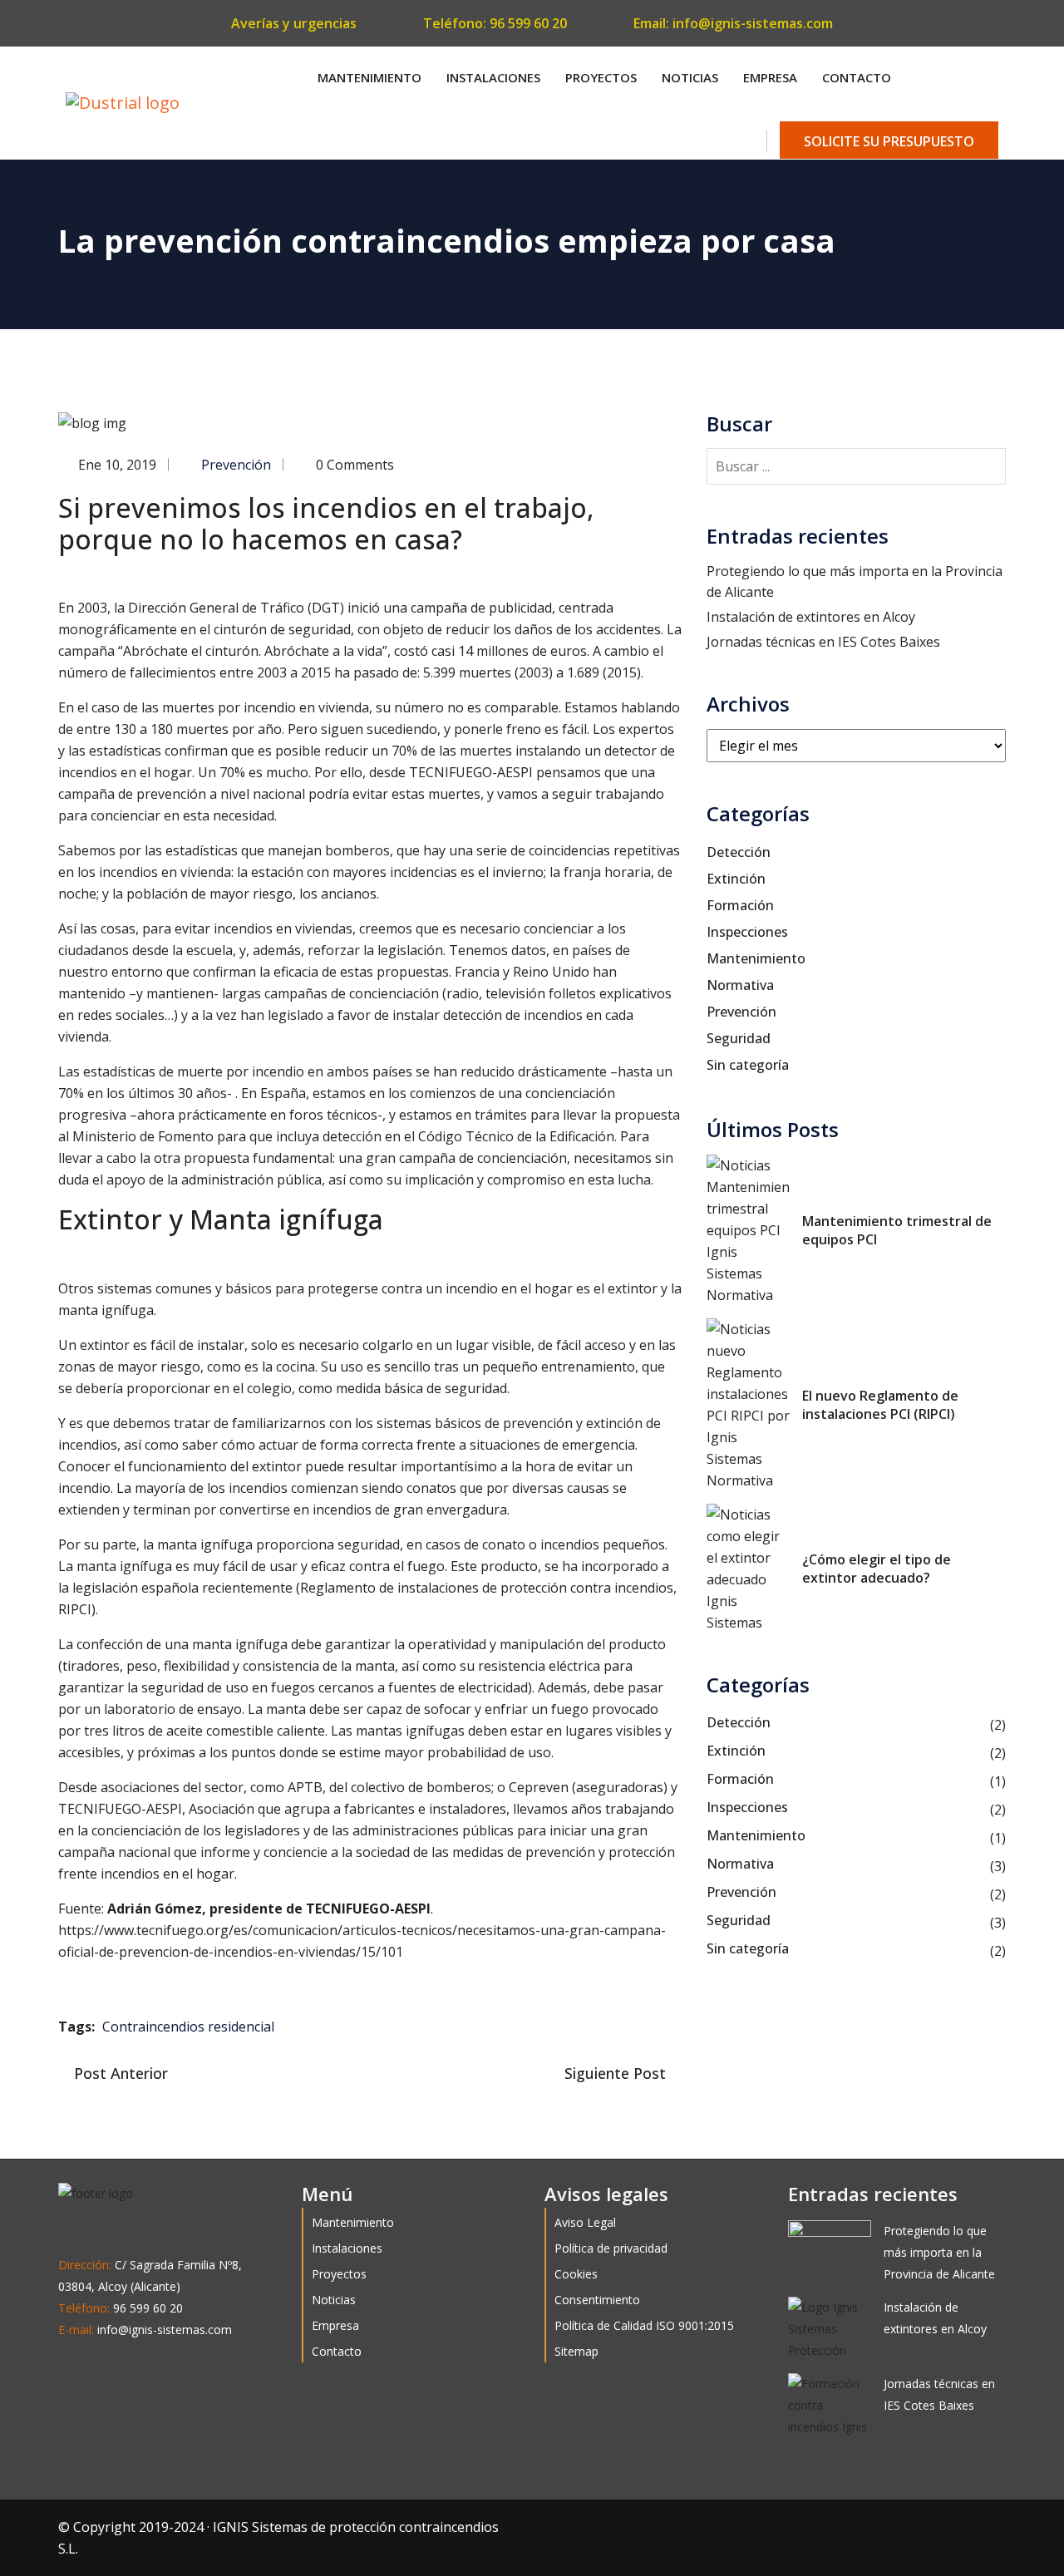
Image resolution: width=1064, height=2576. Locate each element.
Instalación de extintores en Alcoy (811, 617)
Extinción (736, 879)
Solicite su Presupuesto (889, 141)
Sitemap (576, 2351)
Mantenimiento (369, 77)
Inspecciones (747, 932)
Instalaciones (493, 77)
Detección (739, 852)
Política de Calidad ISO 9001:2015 (644, 2325)
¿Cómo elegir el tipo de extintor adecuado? (877, 1569)
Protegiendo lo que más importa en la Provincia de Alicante (939, 2252)
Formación (740, 905)
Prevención (236, 465)
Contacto (857, 77)
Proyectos (601, 77)
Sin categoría (748, 1065)
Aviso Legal (585, 2222)
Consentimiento (597, 2300)
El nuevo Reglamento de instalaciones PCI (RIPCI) (880, 1405)
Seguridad (739, 1038)
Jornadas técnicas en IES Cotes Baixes (823, 642)
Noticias (690, 77)
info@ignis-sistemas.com (753, 23)
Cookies (576, 2274)
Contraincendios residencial (188, 2027)
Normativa (740, 985)
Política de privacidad (611, 2248)
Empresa (770, 77)
